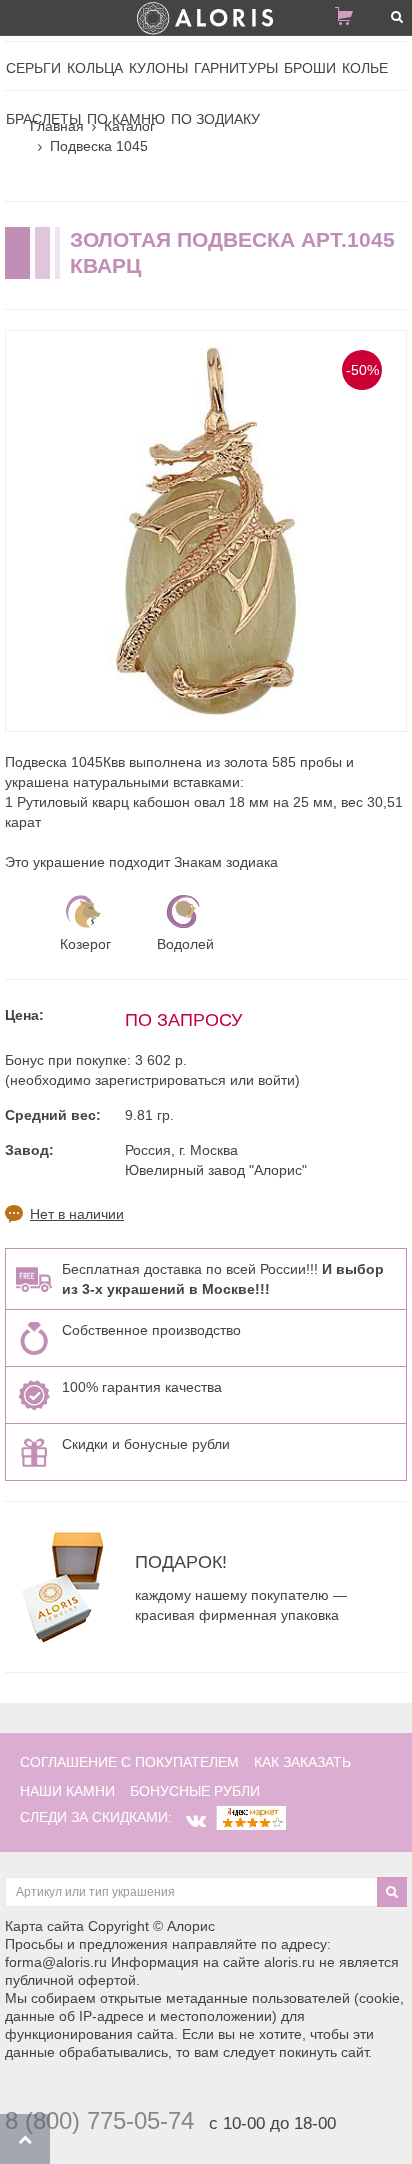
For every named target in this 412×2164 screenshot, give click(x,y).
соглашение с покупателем (129, 1762)
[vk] (196, 1821)
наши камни (67, 1791)
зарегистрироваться (160, 1080)
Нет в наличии (77, 1214)
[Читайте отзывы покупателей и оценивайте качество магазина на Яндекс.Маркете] (251, 1817)
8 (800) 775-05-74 (99, 2120)
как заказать (302, 1762)
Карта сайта (44, 1926)
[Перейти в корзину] (352, 20)
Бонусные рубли (195, 1791)
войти (276, 1080)
